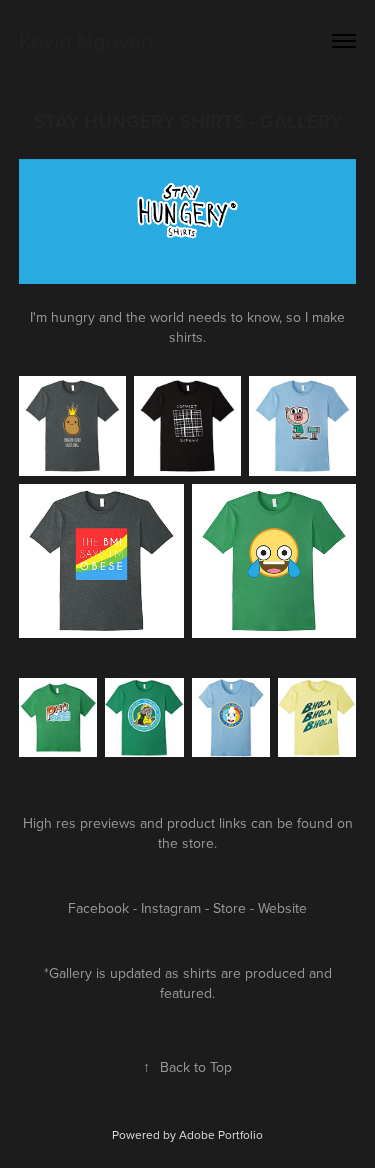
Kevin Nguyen (86, 40)
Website (282, 908)
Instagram (171, 908)
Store (229, 908)
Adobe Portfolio (221, 1134)
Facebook (98, 908)
